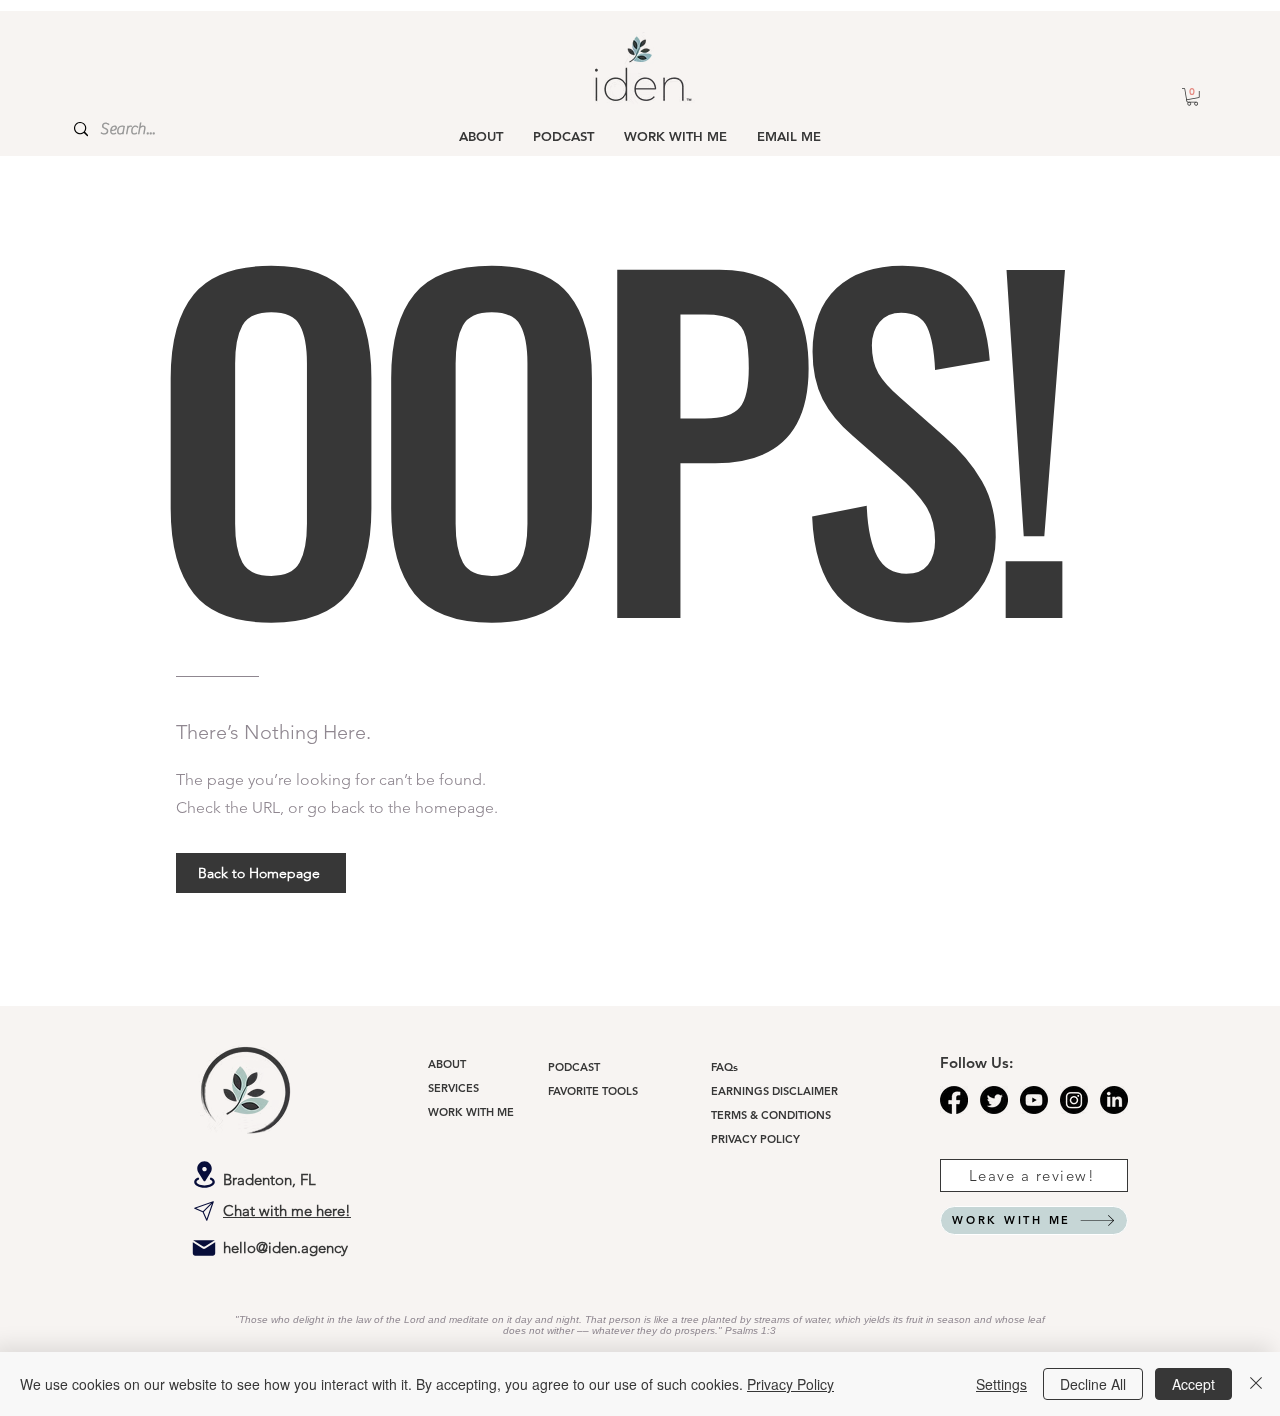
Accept (1193, 1384)
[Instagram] (1074, 1100)
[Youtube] (1034, 1100)
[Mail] (204, 1248)
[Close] (1256, 1384)
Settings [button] (1001, 1384)
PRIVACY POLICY (755, 1139)
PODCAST (574, 1067)
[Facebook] (954, 1100)
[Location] (204, 1174)
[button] (1192, 97)
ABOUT (447, 1064)
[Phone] (204, 1211)
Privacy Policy (790, 1384)
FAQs (724, 1067)
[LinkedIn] (1114, 1100)
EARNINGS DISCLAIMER (774, 1091)
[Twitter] (994, 1100)
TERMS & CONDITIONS (771, 1115)
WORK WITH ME (471, 1112)
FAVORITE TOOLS (593, 1091)
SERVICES (453, 1088)
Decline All (1093, 1384)
